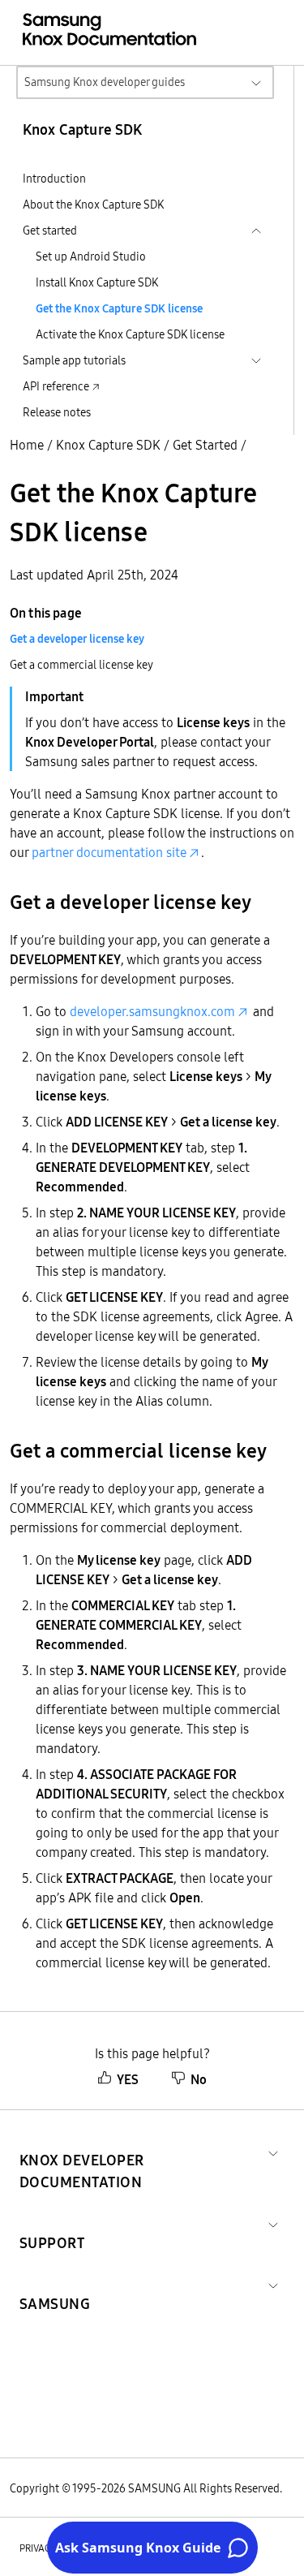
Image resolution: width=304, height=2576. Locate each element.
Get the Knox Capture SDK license (119, 308)
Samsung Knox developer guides (105, 82)
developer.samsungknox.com (152, 1011)
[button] (141, 2152)
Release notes (57, 412)
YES (128, 2079)
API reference (56, 386)
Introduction (54, 179)
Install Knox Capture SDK (97, 282)
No (199, 2079)
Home (27, 445)
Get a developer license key (77, 639)
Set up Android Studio (91, 256)
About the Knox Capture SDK (93, 205)
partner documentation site (109, 852)
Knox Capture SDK (108, 445)
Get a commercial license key (81, 665)
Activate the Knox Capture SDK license (130, 334)
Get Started (205, 445)
